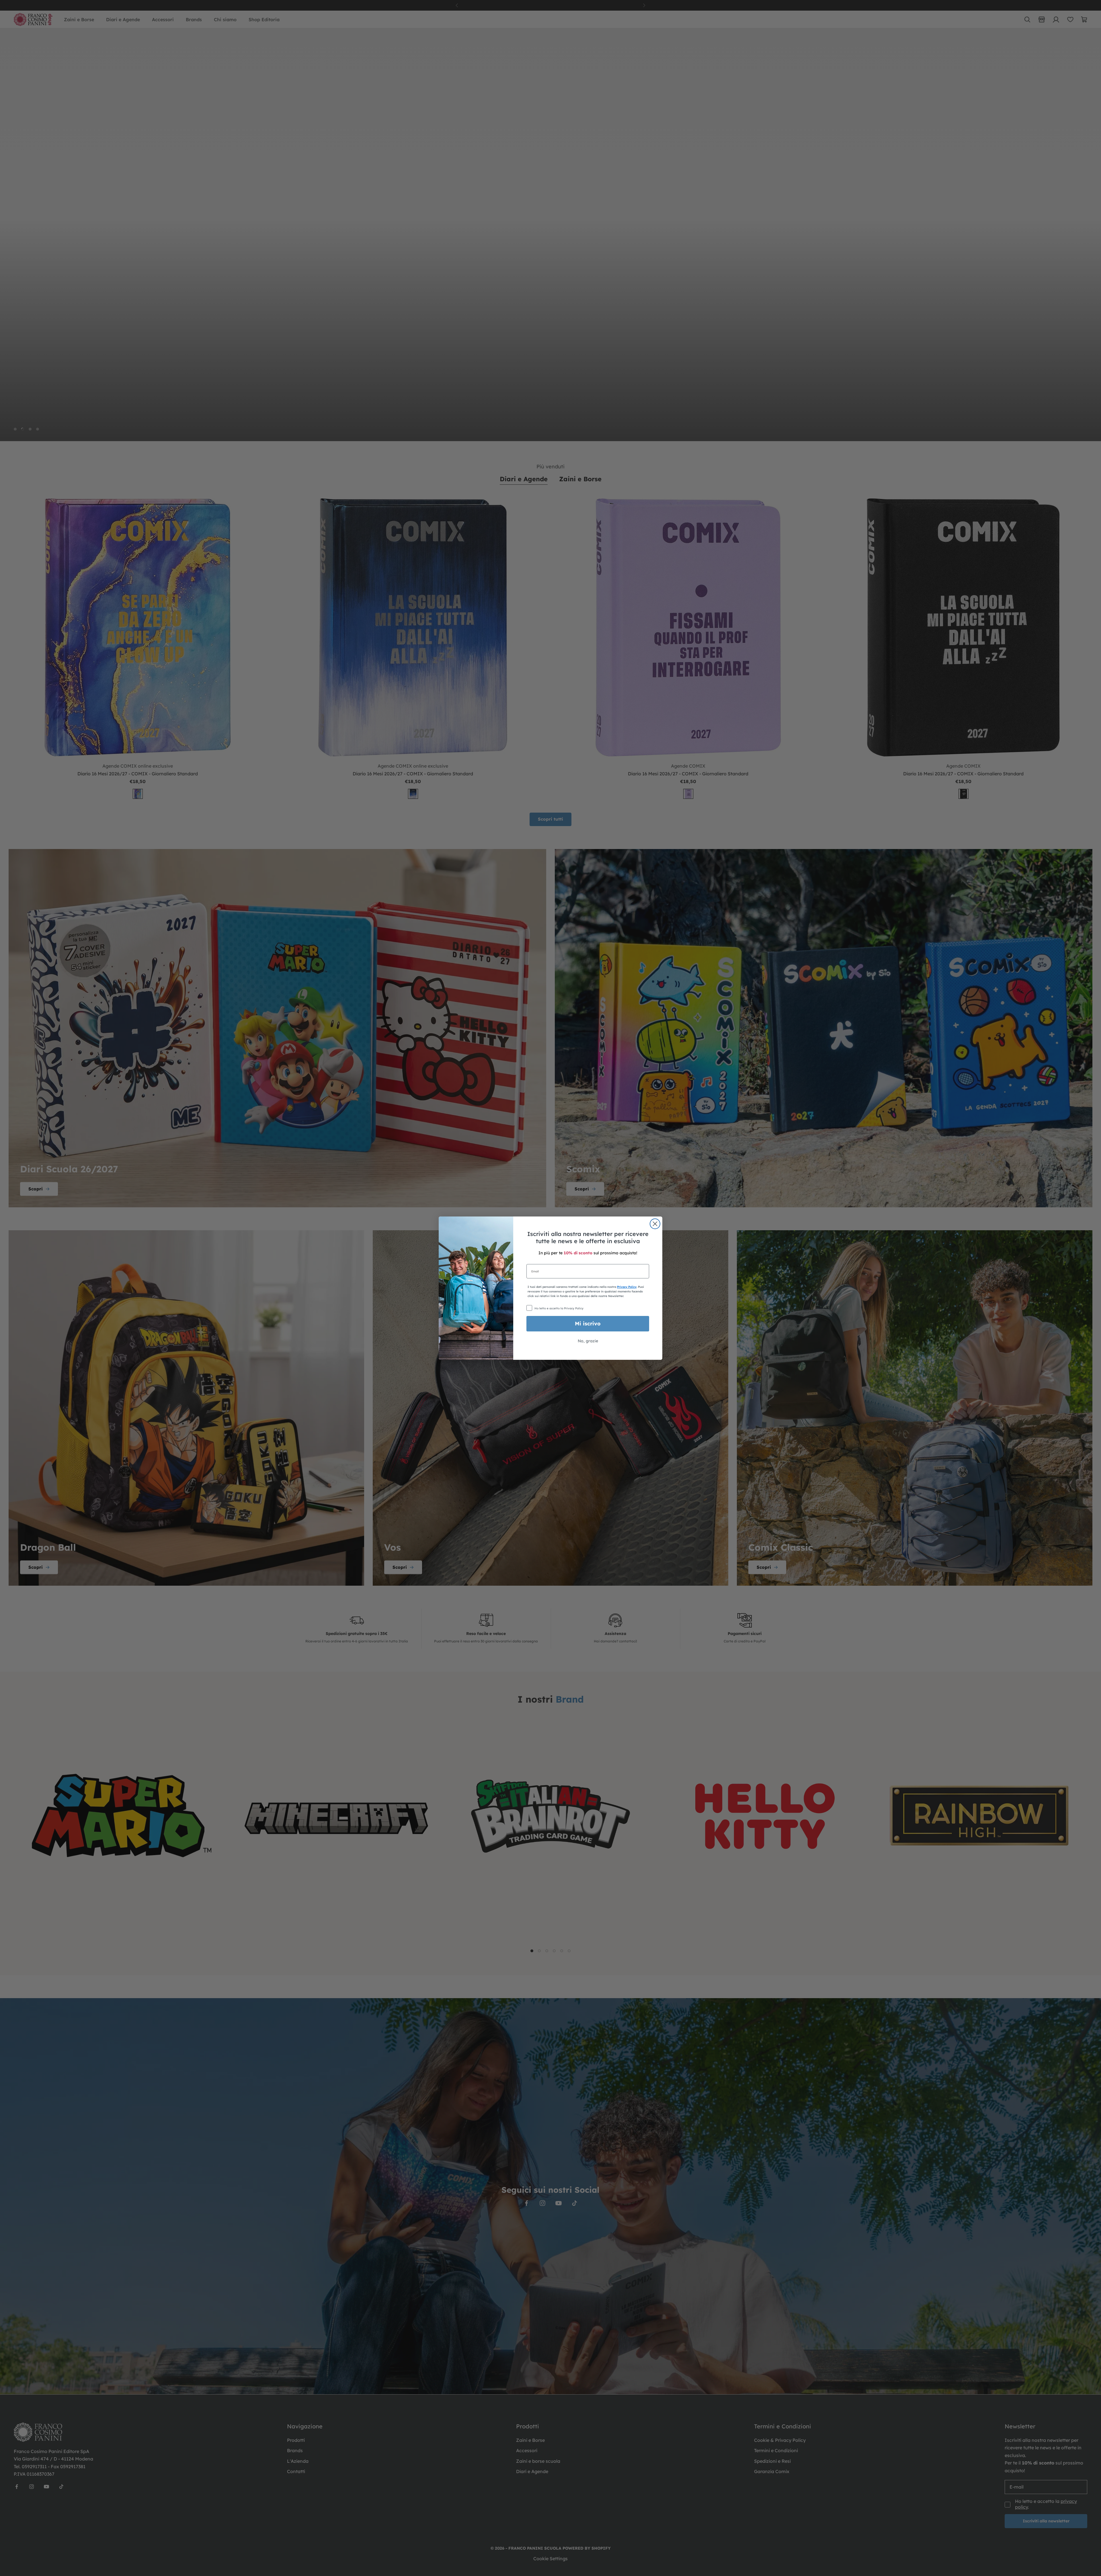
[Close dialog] (655, 1224)
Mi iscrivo (588, 1324)
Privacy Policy (627, 1287)
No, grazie (588, 1341)
